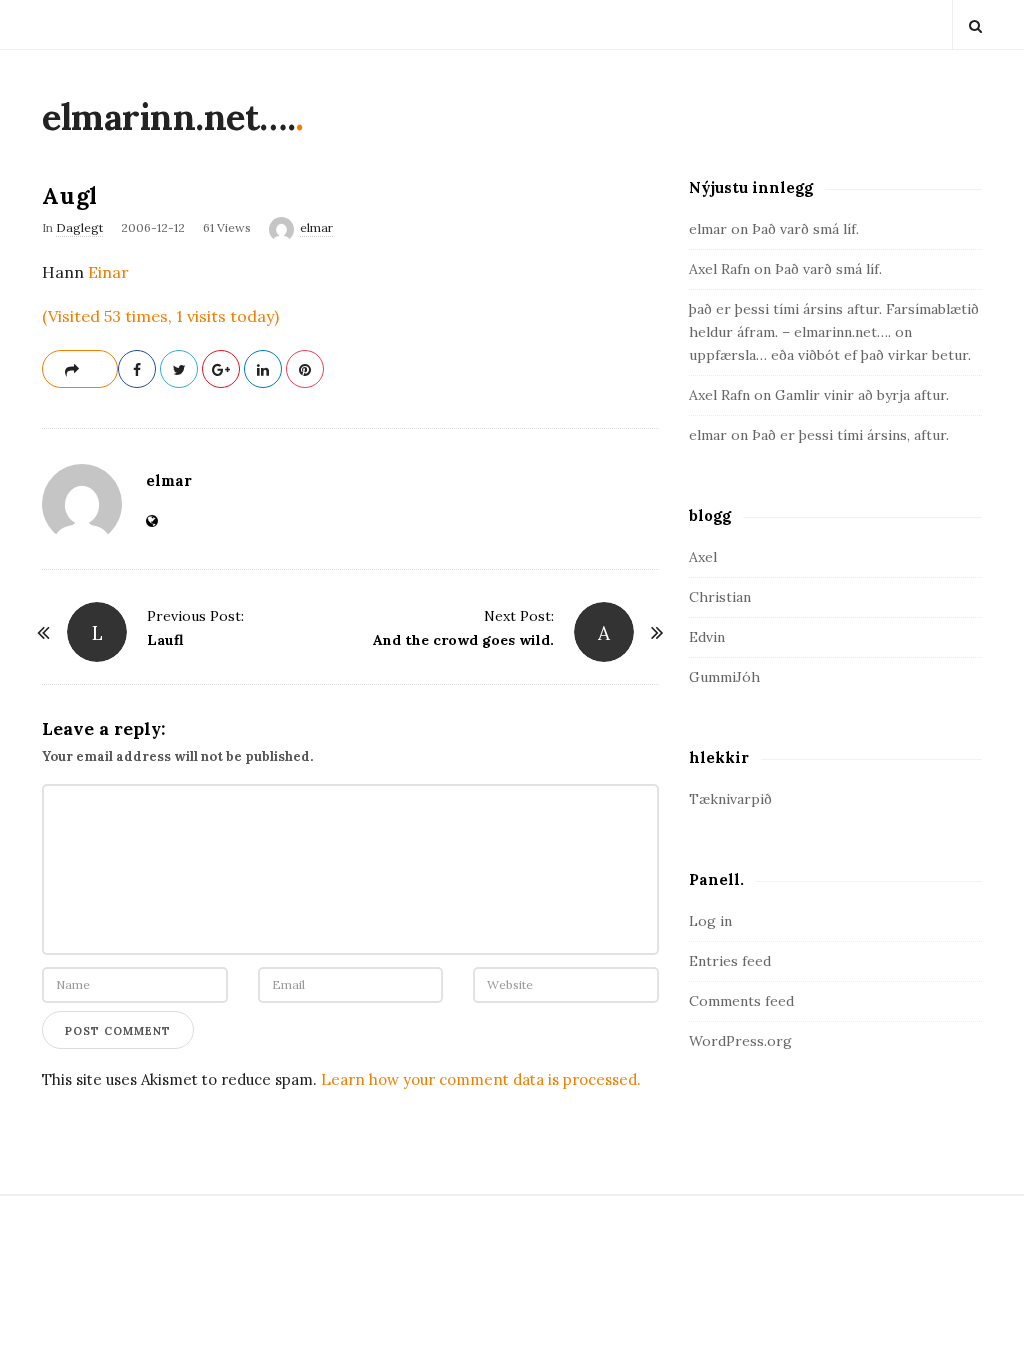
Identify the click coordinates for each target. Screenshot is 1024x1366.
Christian (720, 597)
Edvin (707, 637)
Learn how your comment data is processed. (481, 1079)
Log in (710, 921)
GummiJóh (724, 677)
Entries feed (730, 961)
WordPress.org (740, 1041)
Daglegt (79, 227)
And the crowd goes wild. (463, 640)
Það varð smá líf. (805, 229)
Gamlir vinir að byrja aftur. (862, 395)
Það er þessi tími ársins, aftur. (850, 435)
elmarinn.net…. (168, 117)
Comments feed (741, 1001)
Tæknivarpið (730, 799)
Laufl (165, 640)
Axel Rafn (719, 269)
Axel (703, 557)
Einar (108, 272)
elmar (316, 227)
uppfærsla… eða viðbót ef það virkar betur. (830, 355)
